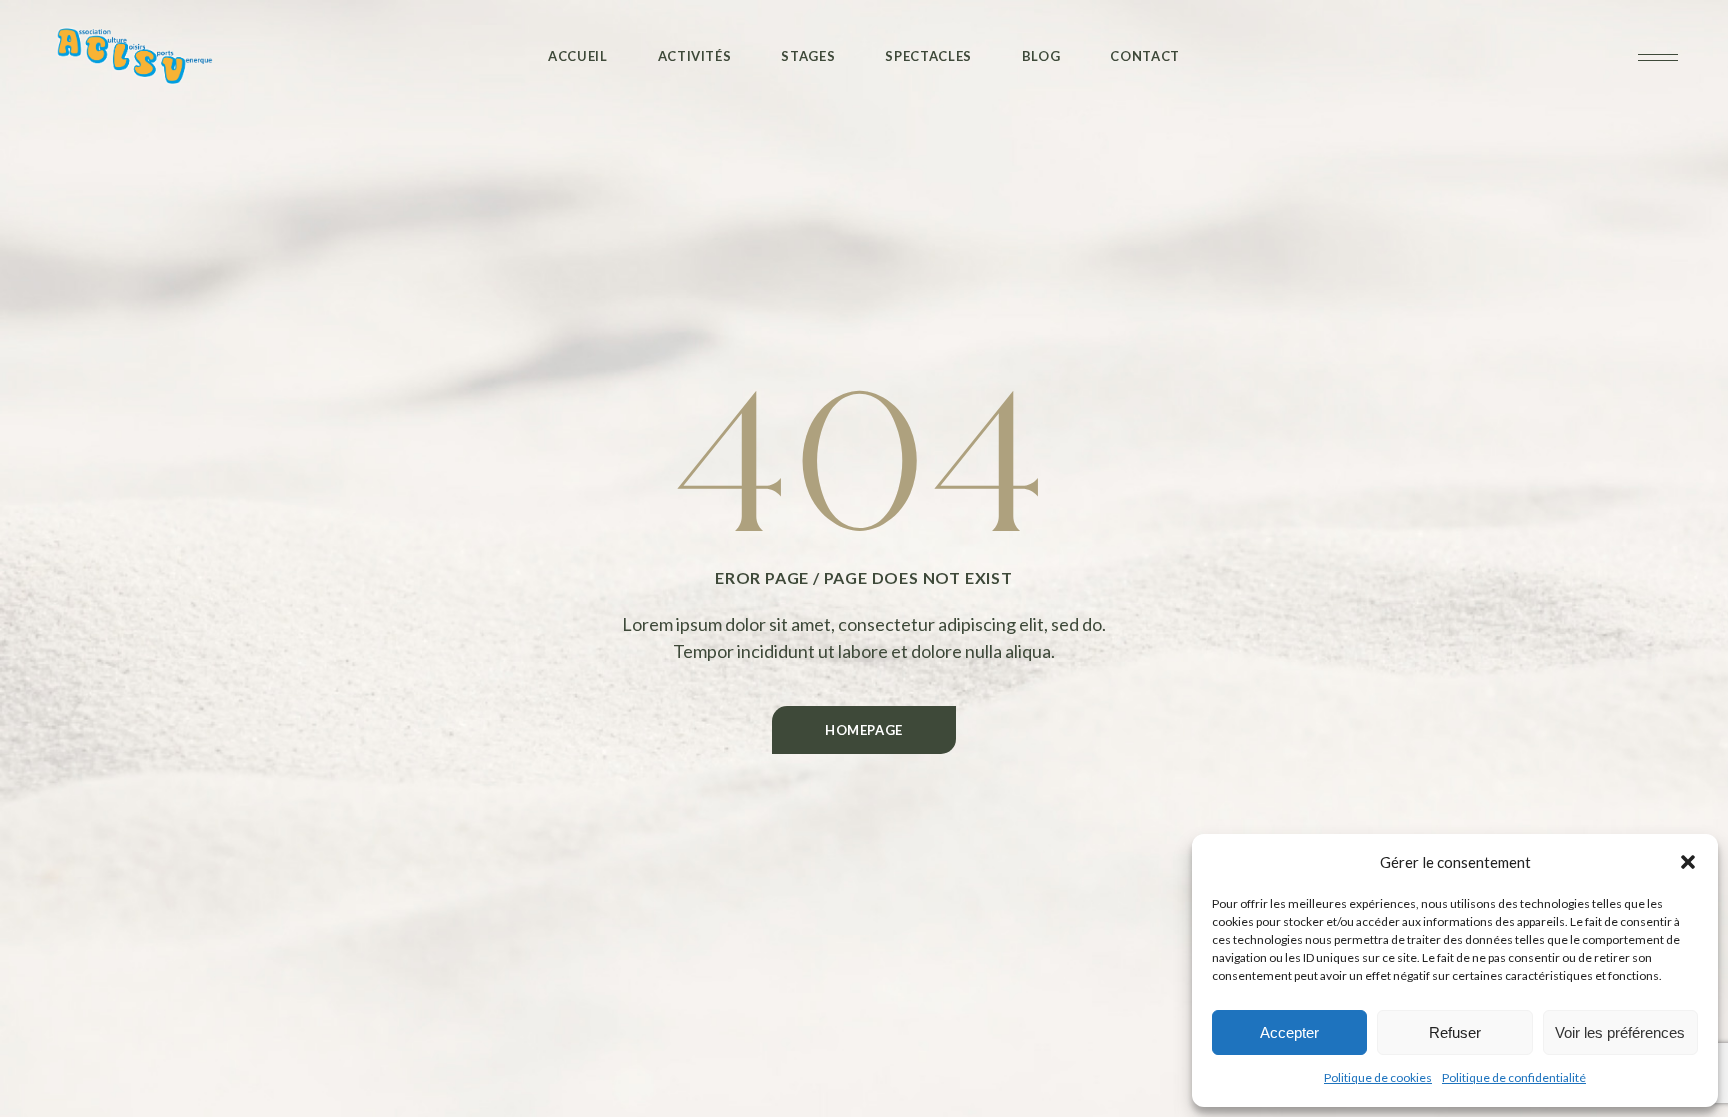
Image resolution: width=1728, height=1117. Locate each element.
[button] (1688, 862)
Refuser (1455, 1032)
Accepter (1289, 1032)
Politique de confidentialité (1514, 1077)
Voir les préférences (1620, 1032)
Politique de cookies (1378, 1077)
